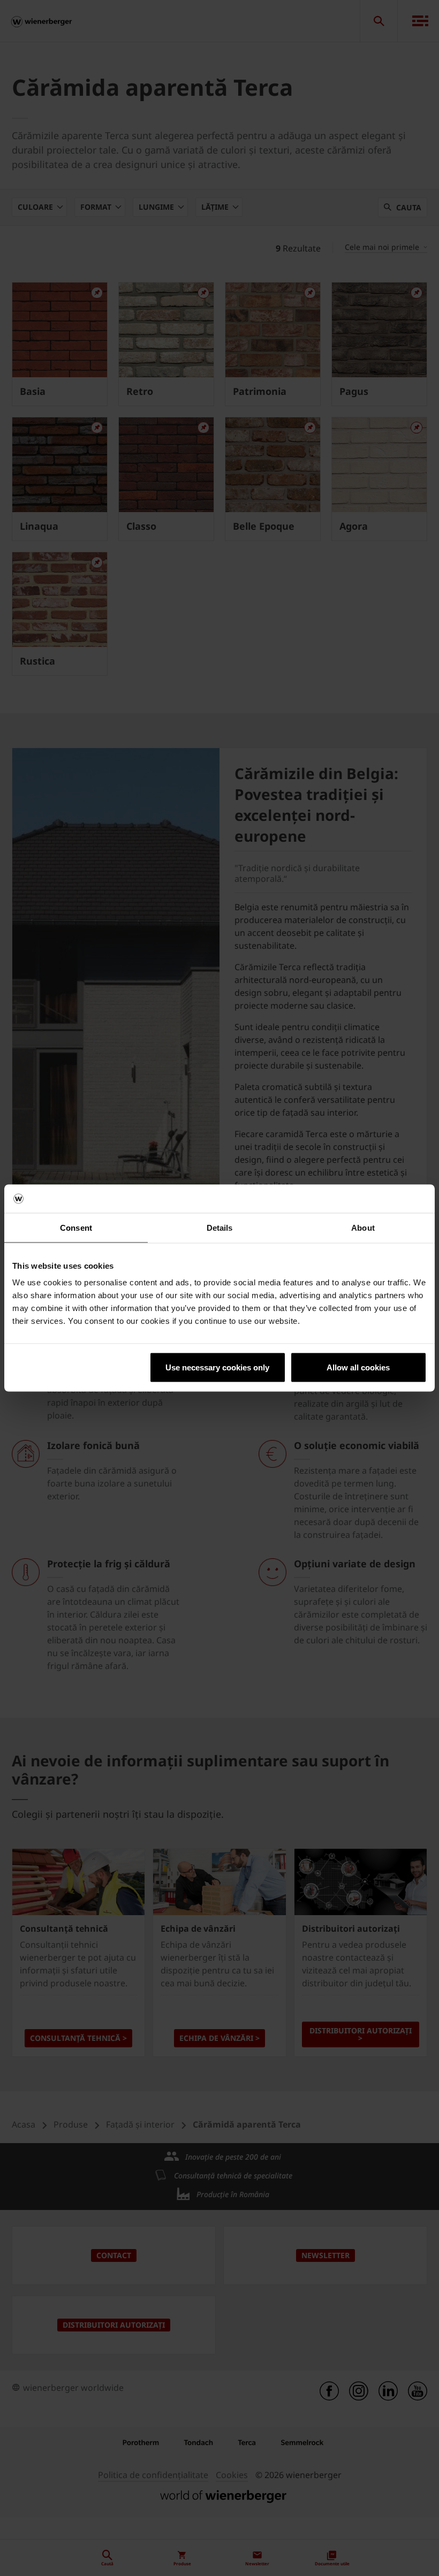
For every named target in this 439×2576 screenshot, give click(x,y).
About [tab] (363, 1227)
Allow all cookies (358, 1367)
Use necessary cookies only (217, 1367)
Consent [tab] (76, 1227)
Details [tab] (220, 1227)
